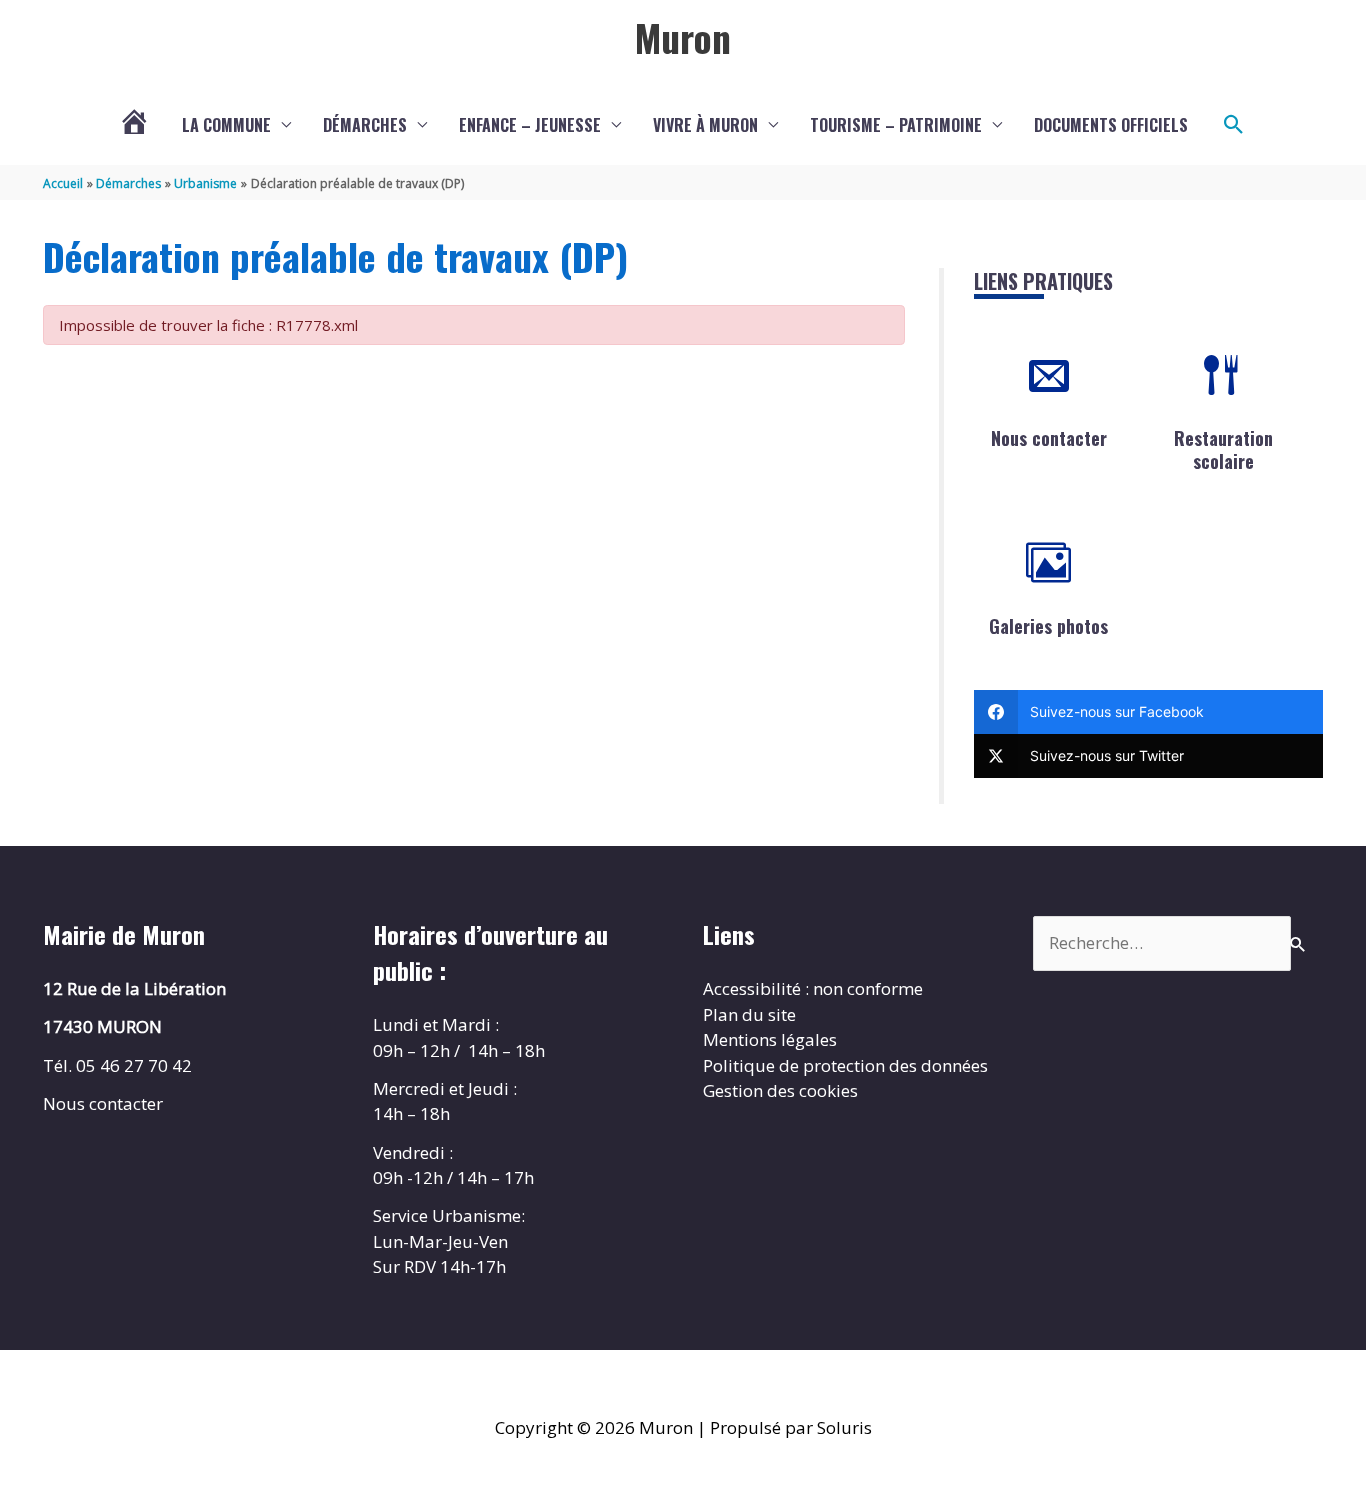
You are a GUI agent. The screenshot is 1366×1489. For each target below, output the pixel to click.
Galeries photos (1048, 626)
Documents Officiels (1111, 125)
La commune (226, 125)
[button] (1234, 125)
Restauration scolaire (1223, 449)
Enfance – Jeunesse (530, 125)
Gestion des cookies (780, 1090)
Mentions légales (770, 1039)
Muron (683, 37)
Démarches (365, 125)
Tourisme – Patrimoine (896, 125)
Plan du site (749, 1014)
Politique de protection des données (845, 1065)
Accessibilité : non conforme (813, 988)
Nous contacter (1049, 438)
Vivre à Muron (705, 125)
